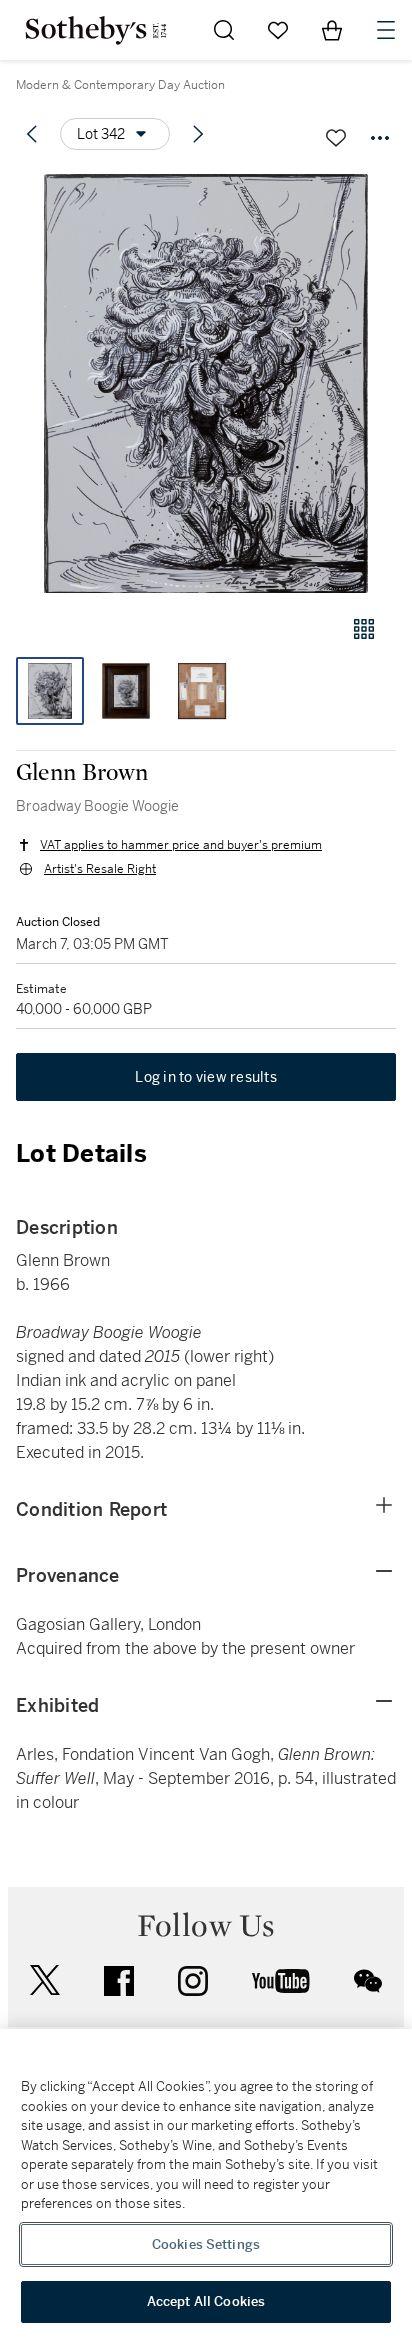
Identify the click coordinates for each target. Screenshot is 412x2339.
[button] (206, 383)
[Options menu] (380, 138)
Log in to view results (206, 1077)
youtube (281, 1981)
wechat (368, 1981)
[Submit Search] (224, 30)
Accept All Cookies (206, 2301)
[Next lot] (198, 134)
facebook (119, 1981)
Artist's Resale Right (100, 869)
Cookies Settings (206, 2244)
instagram (193, 1981)
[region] (206, 2184)
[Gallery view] (364, 629)
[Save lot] (336, 138)
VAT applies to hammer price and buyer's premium (181, 845)
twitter (45, 1980)
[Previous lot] (32, 134)
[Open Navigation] (386, 30)
